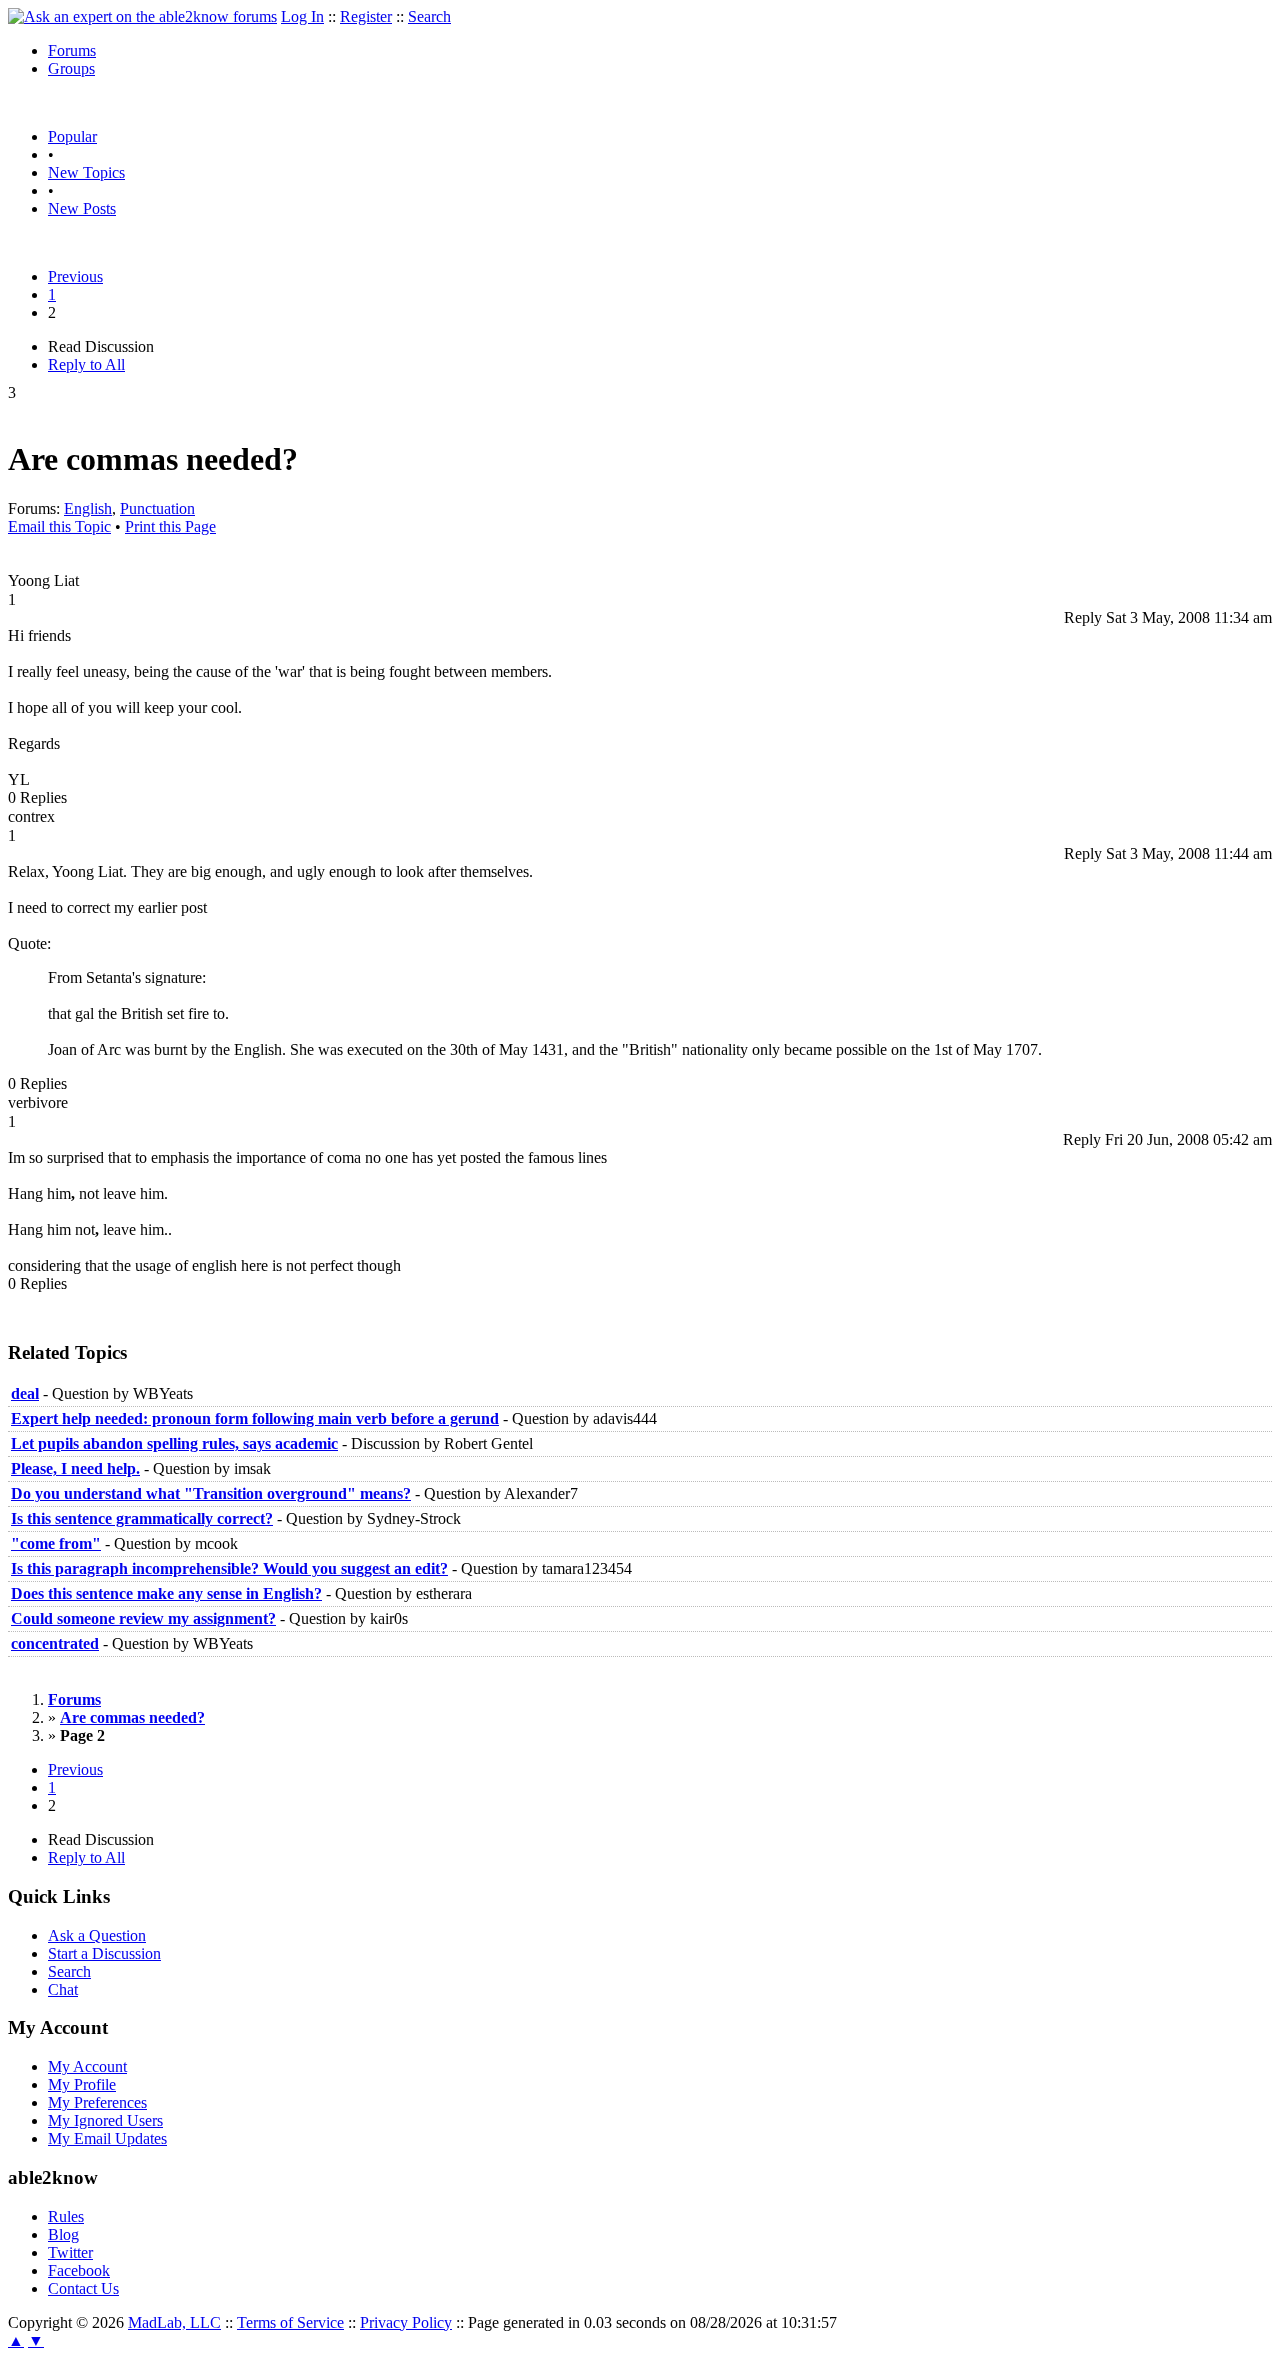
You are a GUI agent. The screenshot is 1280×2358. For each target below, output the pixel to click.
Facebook (79, 2270)
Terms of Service (290, 2322)
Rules (66, 2216)
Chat (63, 1989)
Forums (72, 50)
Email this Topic (59, 526)
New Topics (86, 172)
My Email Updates (107, 2138)
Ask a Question (97, 1935)
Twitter (70, 2252)
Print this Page (170, 526)
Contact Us (83, 2288)
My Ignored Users (105, 2120)
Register (366, 16)
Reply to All (86, 364)
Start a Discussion (104, 1953)
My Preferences (97, 2102)
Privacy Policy (406, 2322)
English (88, 508)
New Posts (82, 208)
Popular (72, 136)
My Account (87, 2066)
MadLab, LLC (174, 2322)
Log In (302, 16)
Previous (75, 276)
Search (429, 16)
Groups (71, 68)
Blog (63, 2234)
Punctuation (157, 508)
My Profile (82, 2084)
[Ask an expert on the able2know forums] (142, 16)
